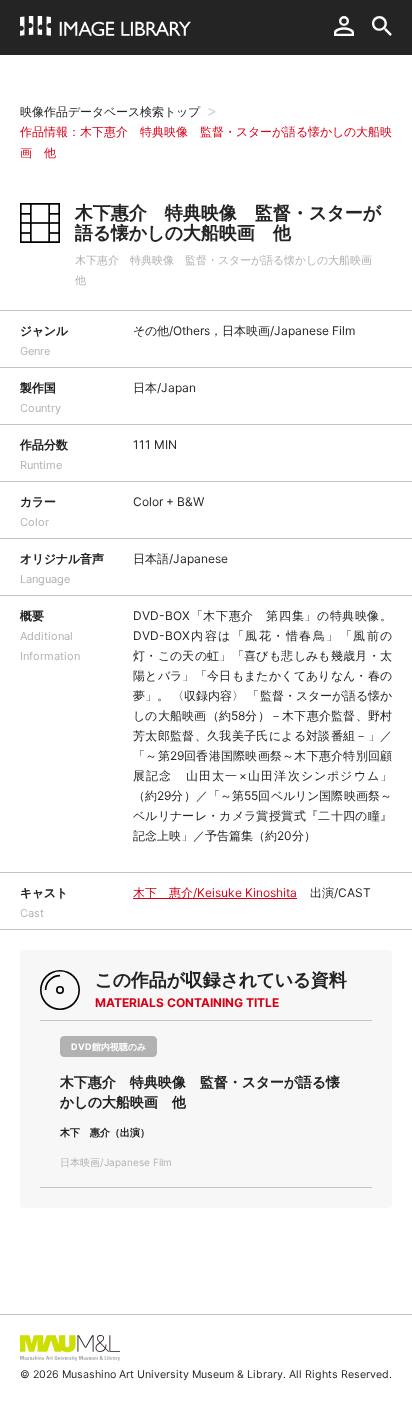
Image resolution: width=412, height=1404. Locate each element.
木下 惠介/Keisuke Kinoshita (215, 892)
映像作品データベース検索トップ (110, 111)
